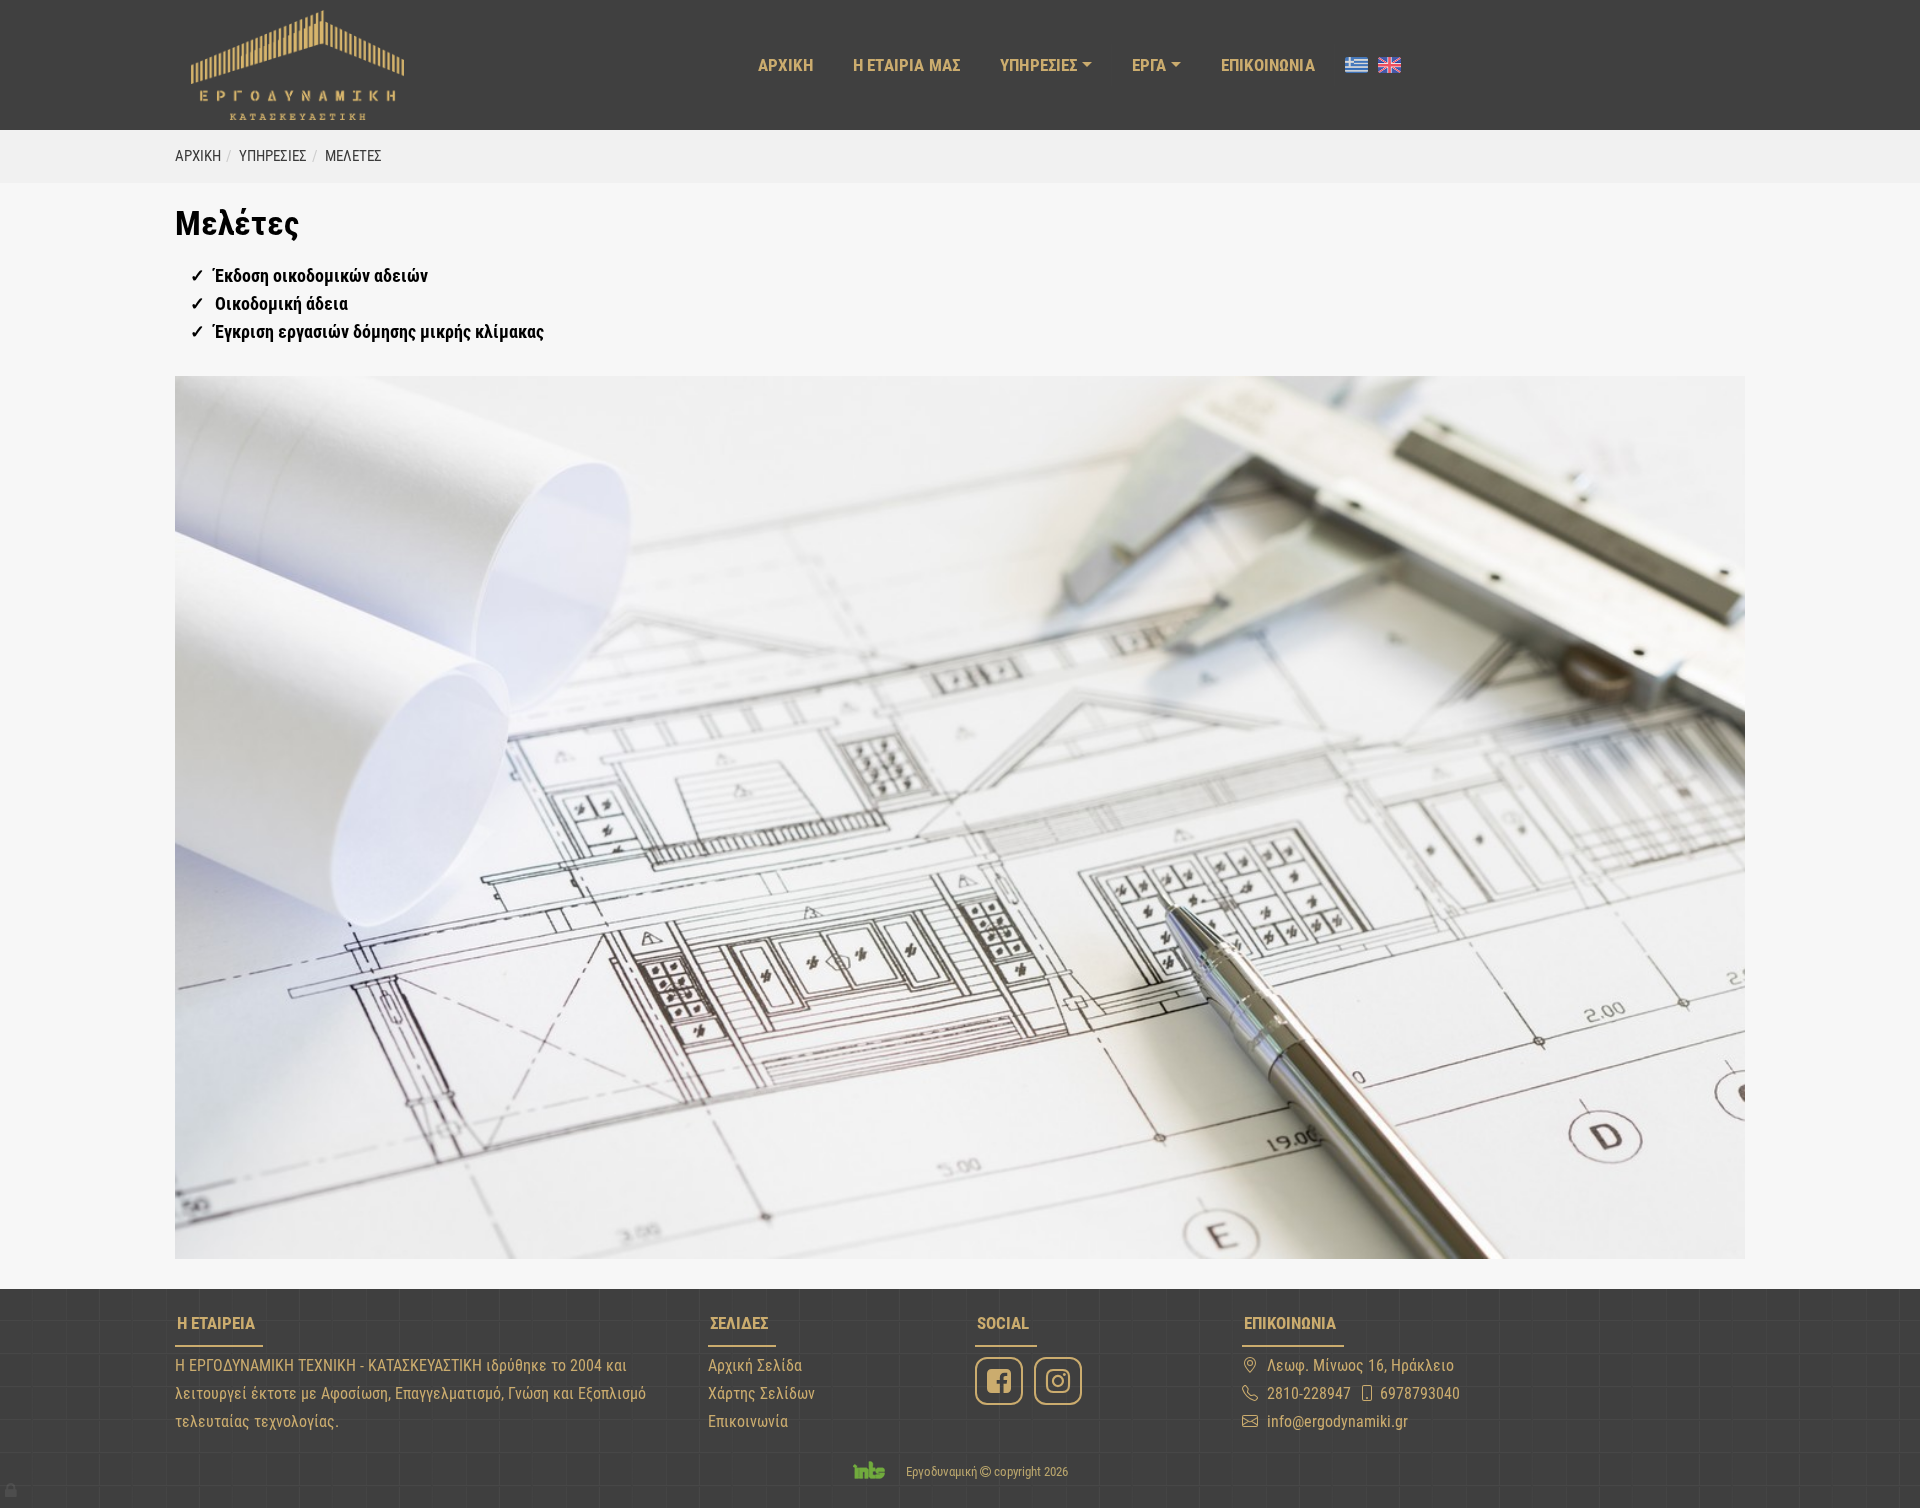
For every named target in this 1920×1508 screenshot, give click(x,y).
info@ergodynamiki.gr (1337, 1421)
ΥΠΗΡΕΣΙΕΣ (1039, 65)
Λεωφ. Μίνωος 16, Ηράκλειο (1360, 1365)
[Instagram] (1060, 1381)
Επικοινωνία (748, 1421)
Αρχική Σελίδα (755, 1365)
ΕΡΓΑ (1149, 65)
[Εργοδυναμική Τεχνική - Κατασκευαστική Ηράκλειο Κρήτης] (297, 65)
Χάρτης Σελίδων (761, 1393)
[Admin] (12, 1485)
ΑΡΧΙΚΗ (785, 65)
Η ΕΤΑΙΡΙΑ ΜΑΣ (906, 65)
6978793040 (1420, 1393)
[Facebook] (1001, 1381)
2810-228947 (1309, 1393)
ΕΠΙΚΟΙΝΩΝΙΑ (1268, 65)
